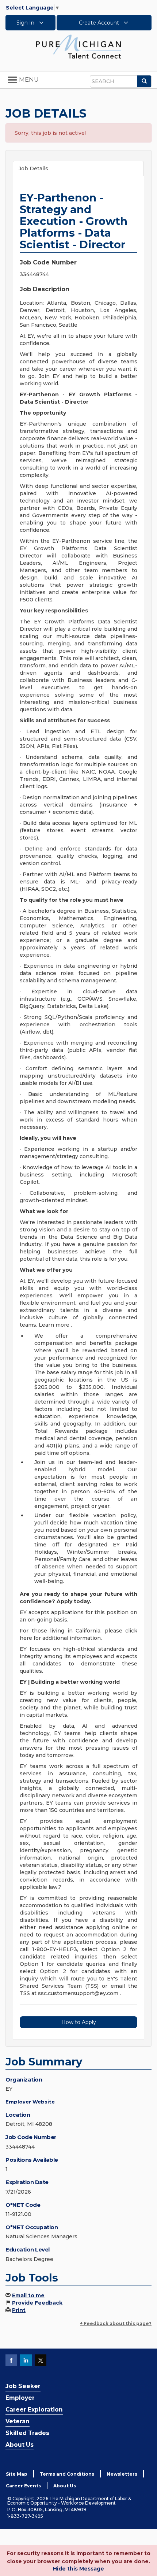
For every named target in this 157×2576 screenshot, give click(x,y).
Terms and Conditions (67, 2474)
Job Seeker (23, 2386)
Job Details (33, 168)
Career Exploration (34, 2410)
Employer (20, 2398)
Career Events (23, 2486)
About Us (20, 2445)
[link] (78, 46)
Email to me (28, 2295)
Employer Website (30, 2102)
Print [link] (19, 2310)
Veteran (18, 2421)
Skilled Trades (27, 2433)
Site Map (17, 2474)
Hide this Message (78, 2569)
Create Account (100, 23)
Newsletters (122, 2474)
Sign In (26, 23)
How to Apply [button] (79, 2022)
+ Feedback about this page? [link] (116, 2323)
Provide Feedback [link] (37, 2303)
